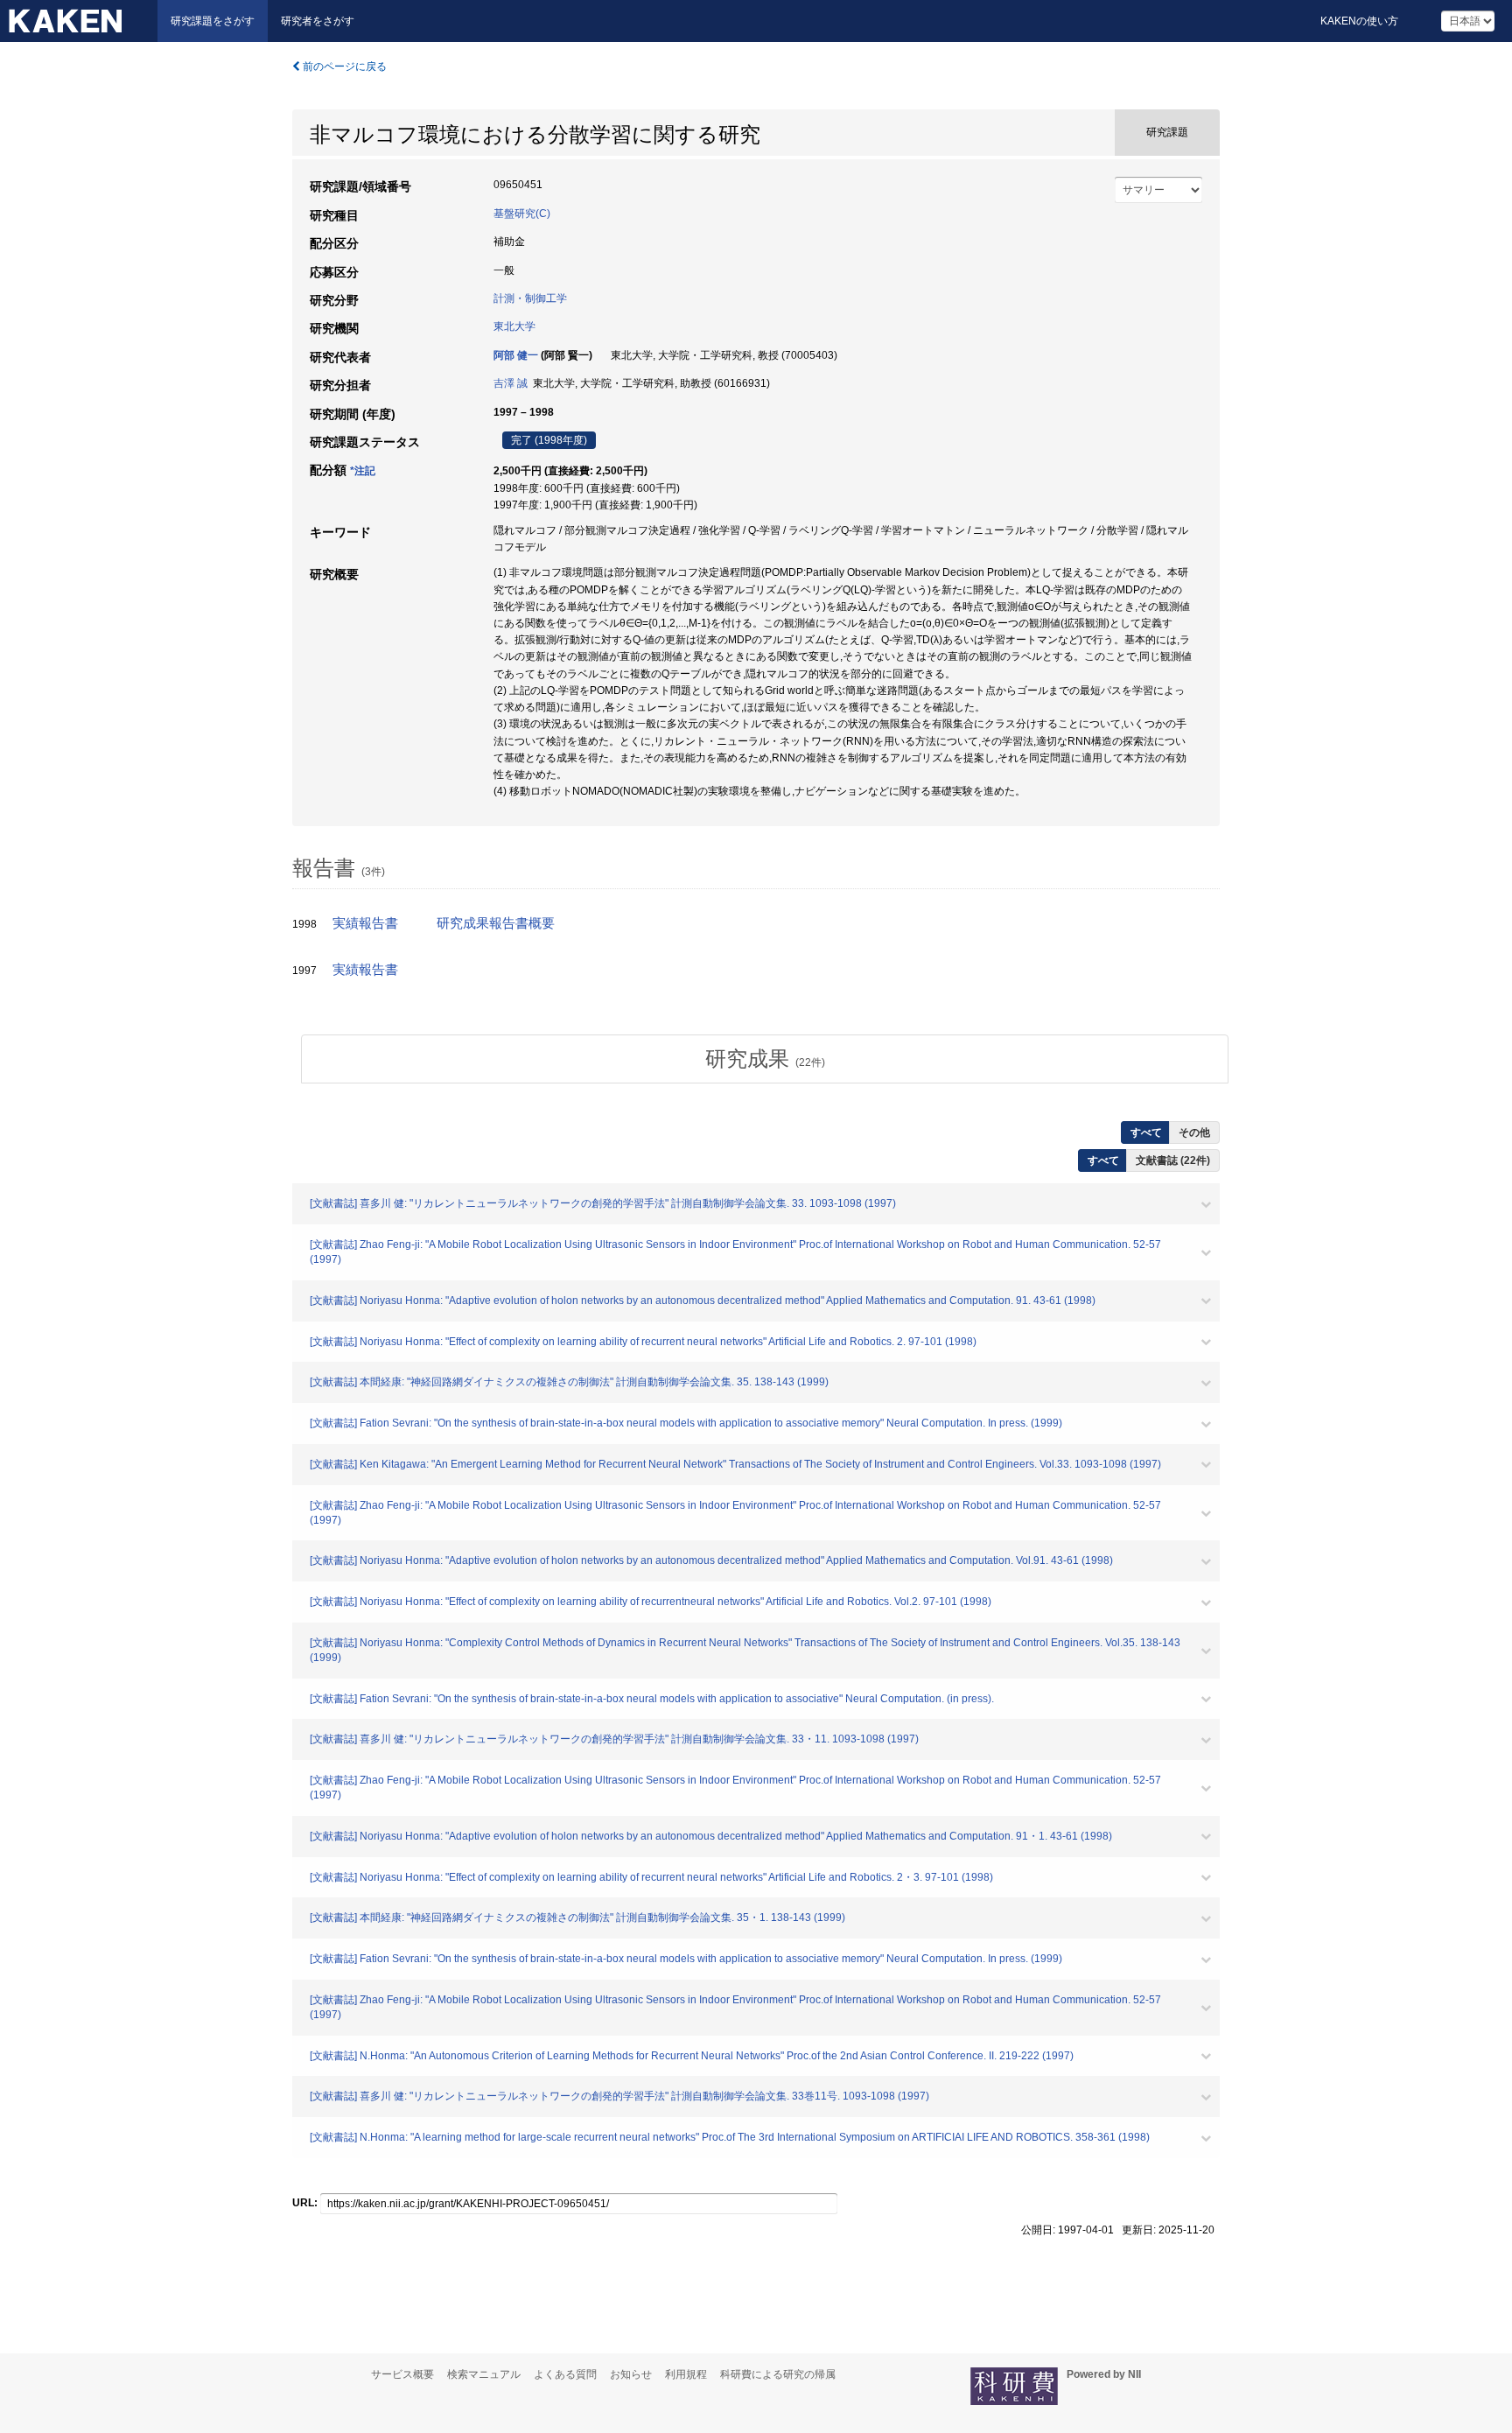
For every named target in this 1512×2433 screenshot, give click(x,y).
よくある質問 (565, 2374)
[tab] (765, 1059)
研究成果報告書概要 (496, 923)
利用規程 (686, 2374)
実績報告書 (365, 923)
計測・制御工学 (530, 298)
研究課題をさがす (213, 21)
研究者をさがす (318, 21)
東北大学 (514, 326)
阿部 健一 (516, 355)
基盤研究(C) (522, 214)
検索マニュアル (484, 2374)
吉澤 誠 (511, 383)
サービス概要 (402, 2374)
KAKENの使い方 (1359, 21)
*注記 (363, 471)
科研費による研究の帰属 (778, 2374)
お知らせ (631, 2374)
